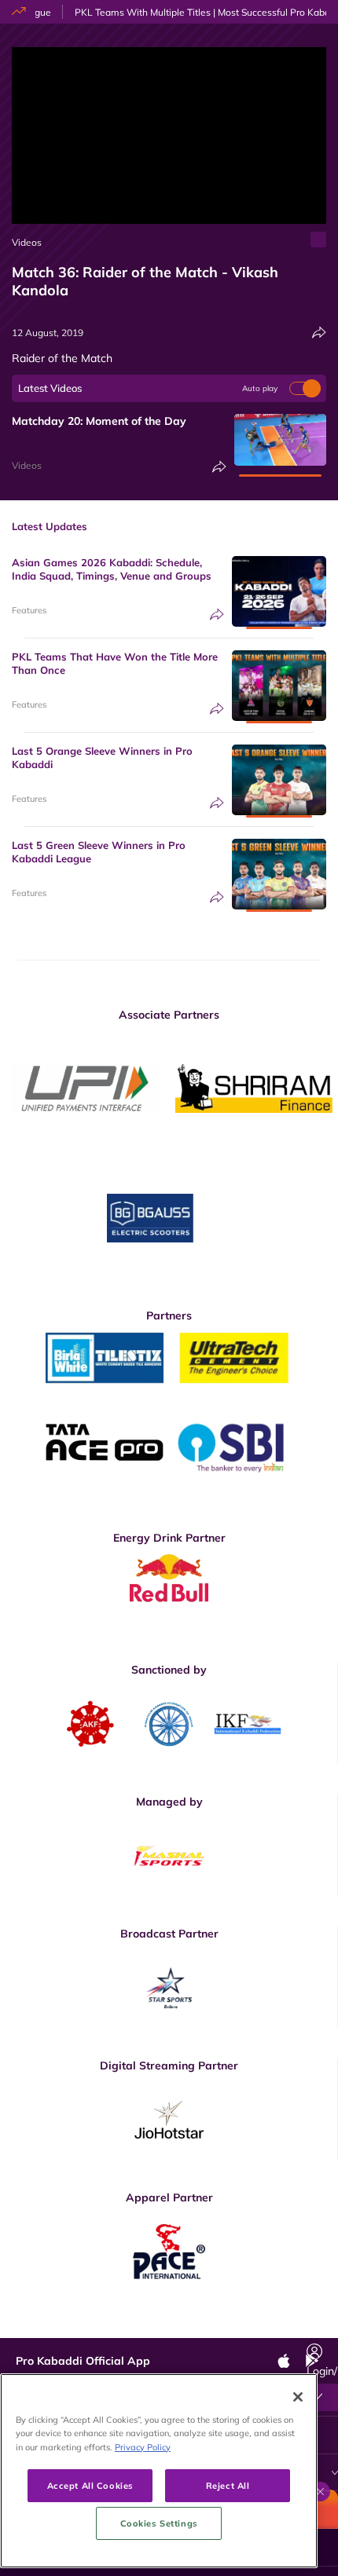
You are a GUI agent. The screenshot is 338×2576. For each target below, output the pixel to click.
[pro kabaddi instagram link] (179, 2326)
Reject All (228, 2485)
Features (29, 610)
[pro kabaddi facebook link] (108, 2326)
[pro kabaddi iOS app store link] (215, 2326)
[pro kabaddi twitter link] (144, 2326)
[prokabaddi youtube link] (285, 2326)
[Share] (319, 333)
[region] (159, 2471)
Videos (27, 242)
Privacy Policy (143, 2447)
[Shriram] (85, 1088)
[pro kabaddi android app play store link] (250, 2326)
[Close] (298, 2397)
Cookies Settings (159, 2523)
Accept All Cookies (90, 2485)
